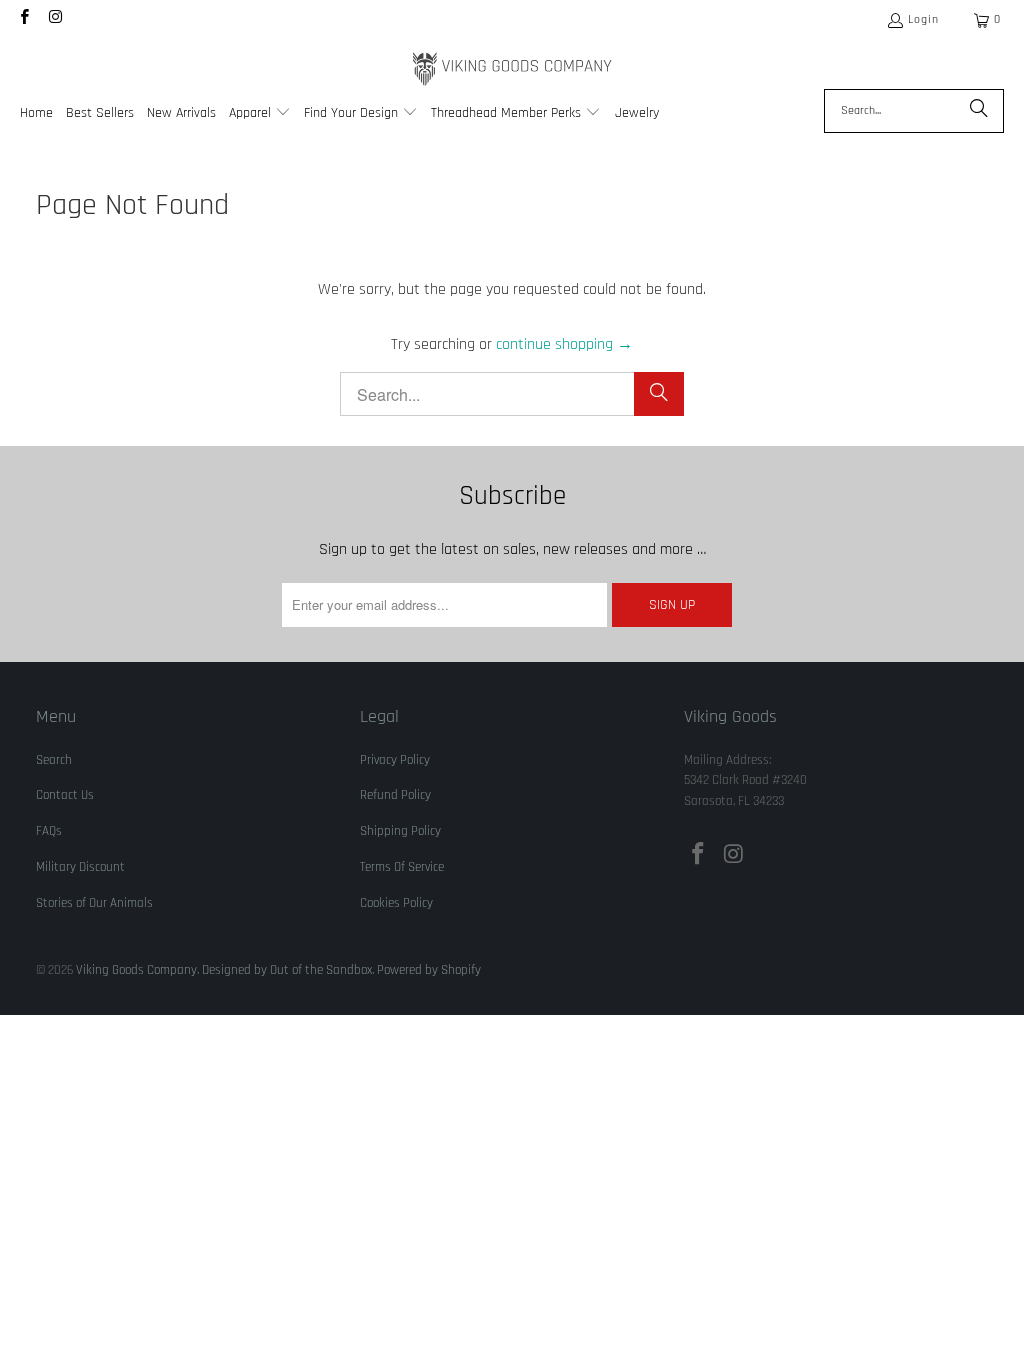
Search (54, 760)
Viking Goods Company (136, 970)
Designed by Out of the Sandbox (287, 970)
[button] (260, 114)
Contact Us (65, 795)
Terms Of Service (402, 867)
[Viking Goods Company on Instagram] (54, 19)
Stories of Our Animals (94, 903)
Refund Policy (395, 795)
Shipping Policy (400, 831)
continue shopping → (564, 344)
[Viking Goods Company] (512, 69)
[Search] (979, 111)
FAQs (49, 831)
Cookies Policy (396, 903)
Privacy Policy (395, 760)
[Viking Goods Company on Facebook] (23, 19)
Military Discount (80, 867)
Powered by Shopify (429, 970)
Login (923, 19)
